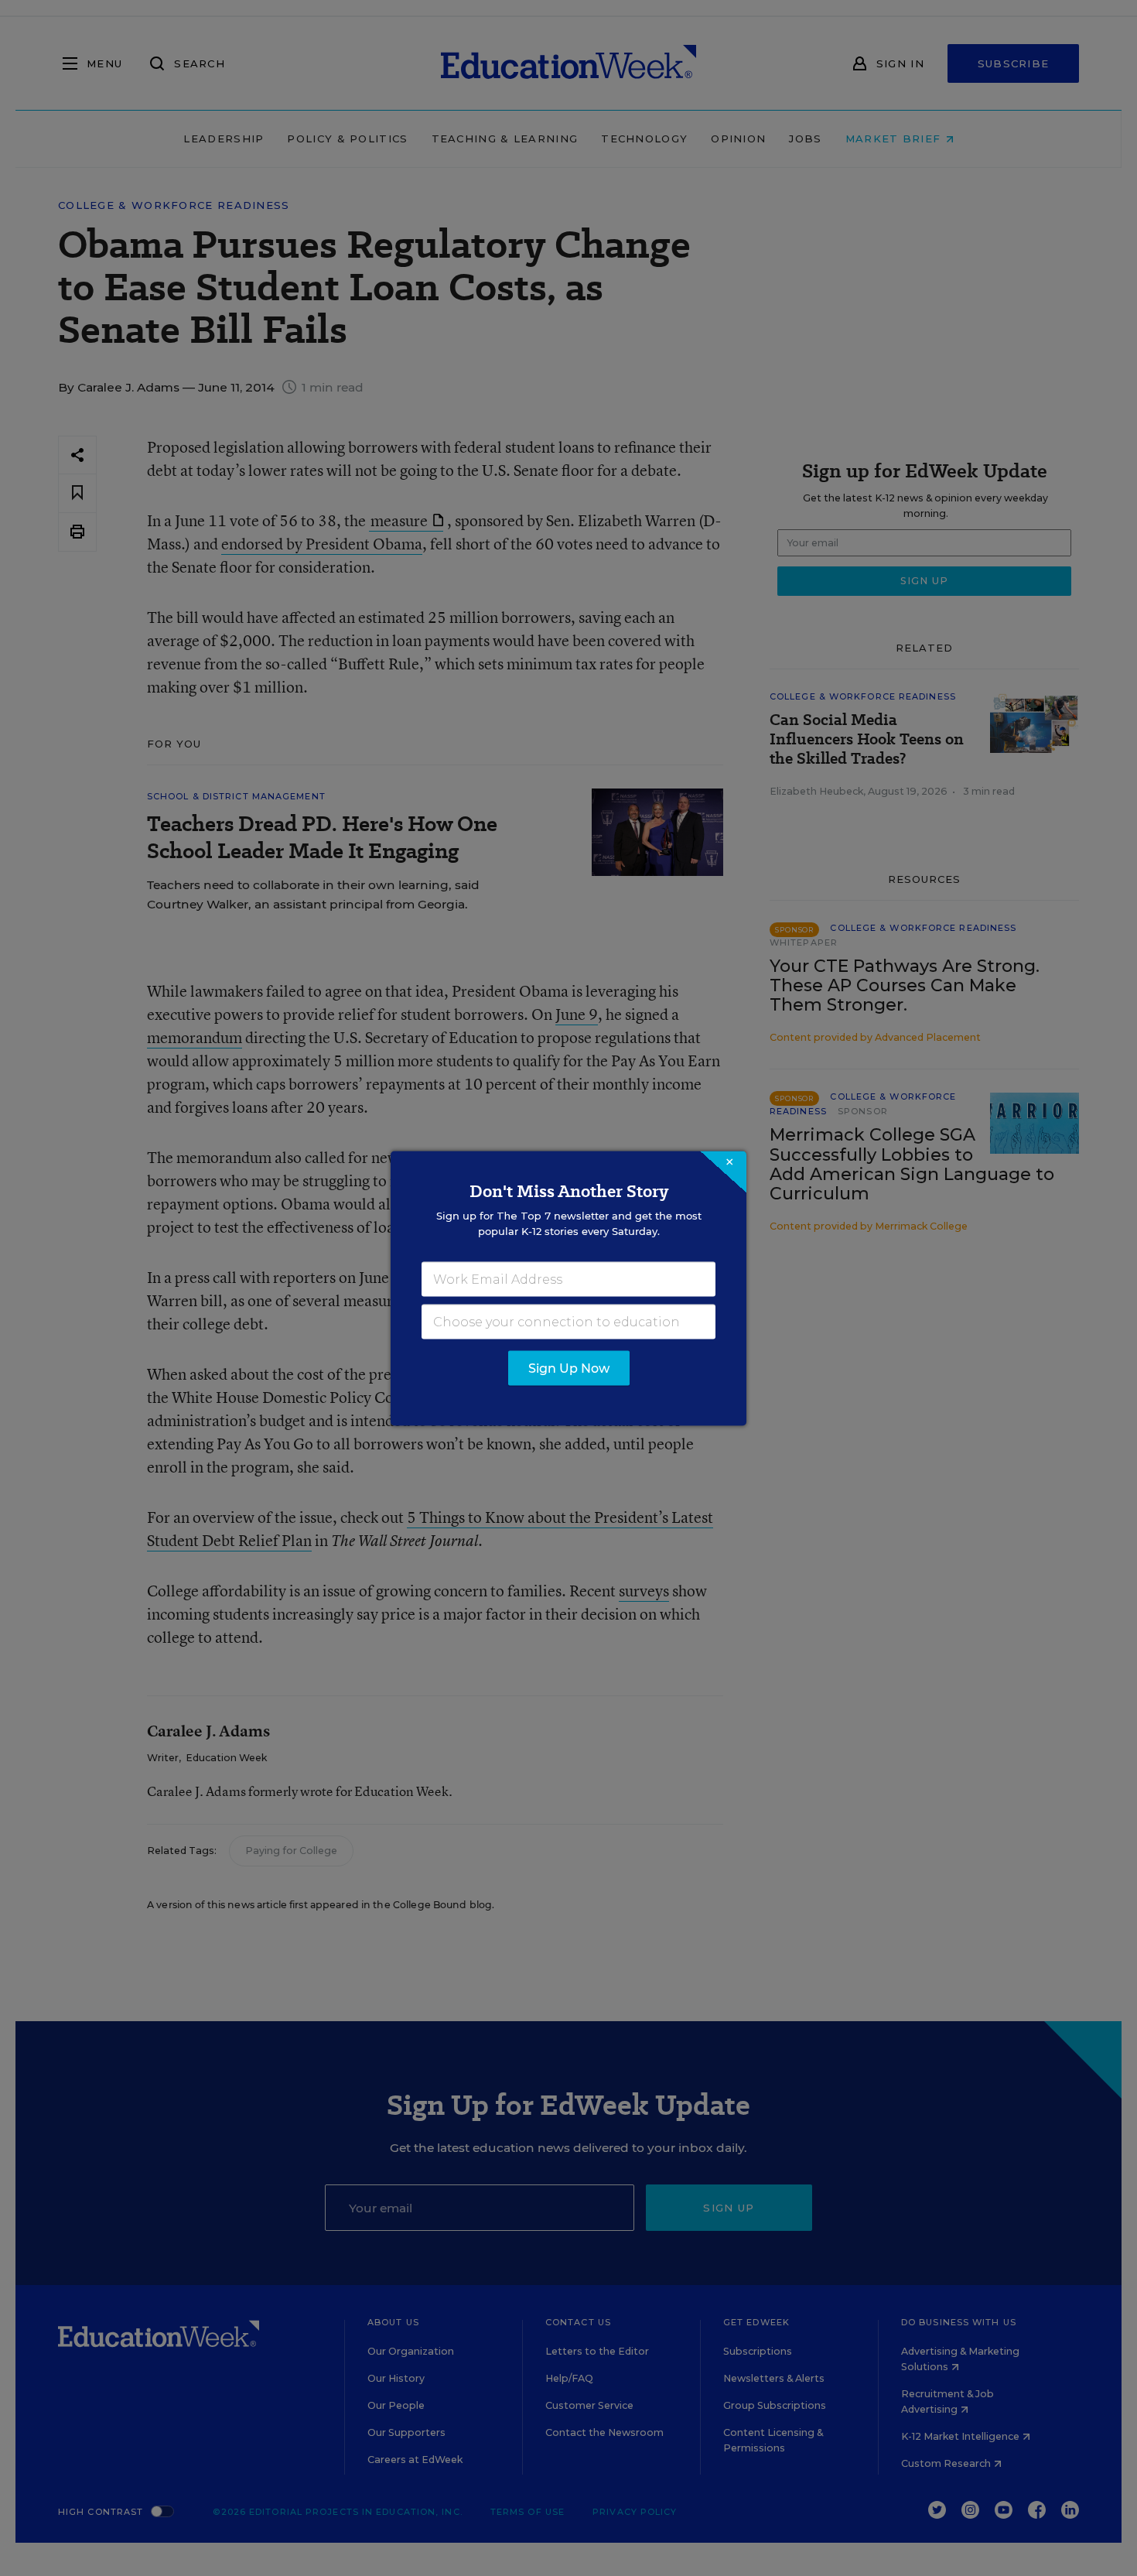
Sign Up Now (569, 1368)
